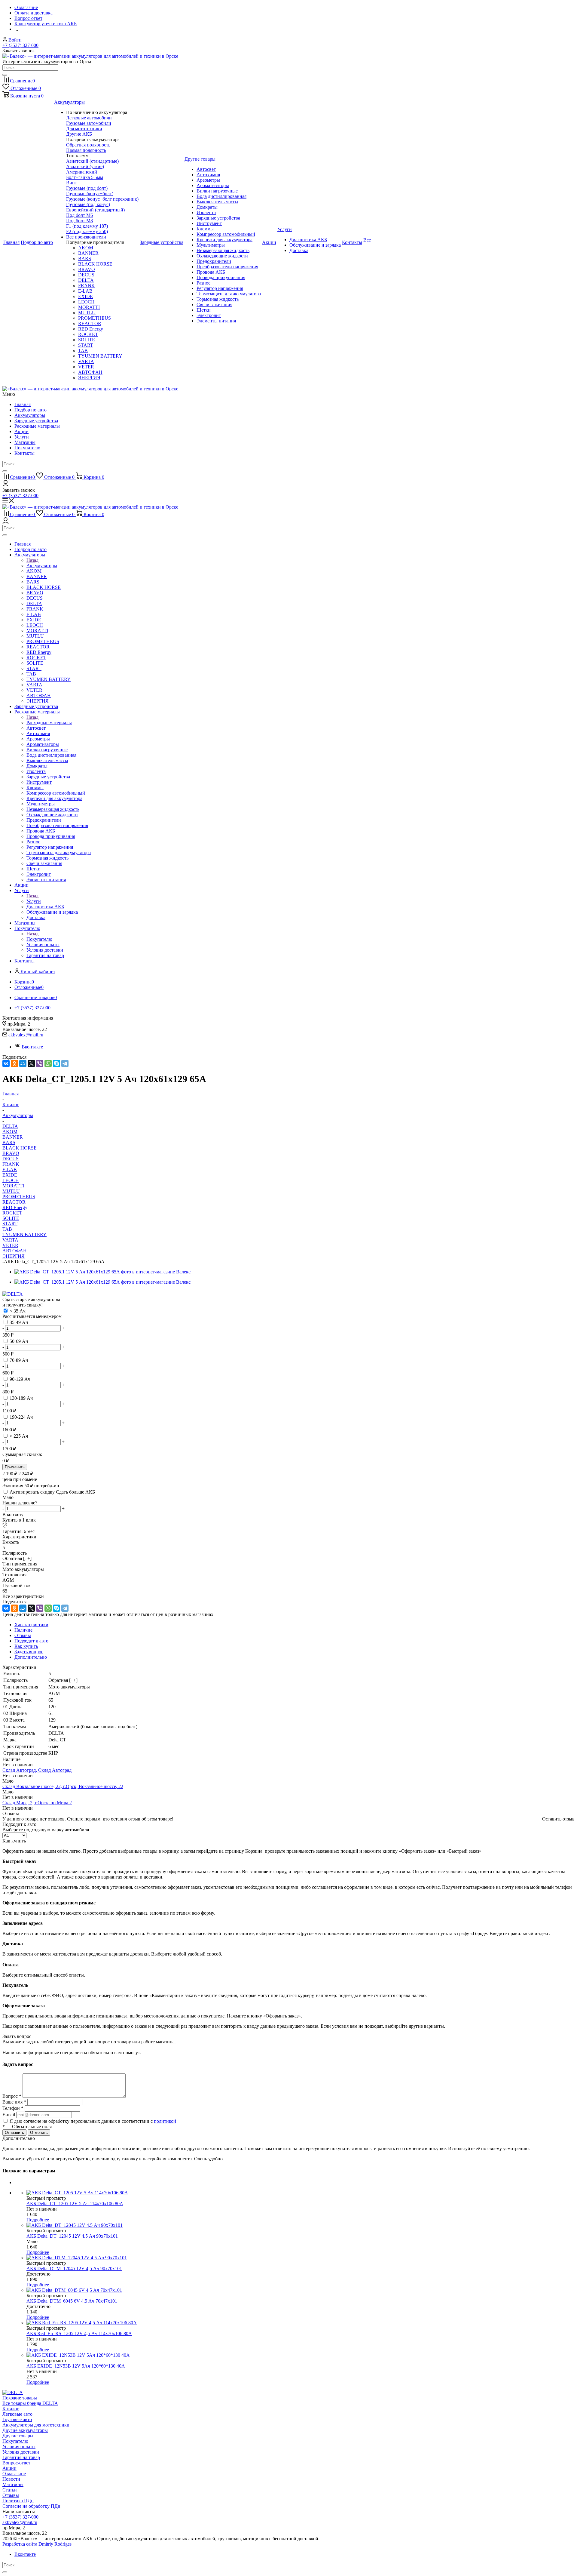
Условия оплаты (19, 2447)
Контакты (24, 453)
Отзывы (11, 2495)
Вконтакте (32, 1047)
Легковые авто (17, 2414)
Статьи (10, 2490)
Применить (15, 1467)
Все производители (86, 237)
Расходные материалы (37, 426)
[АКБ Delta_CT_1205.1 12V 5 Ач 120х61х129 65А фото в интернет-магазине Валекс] (102, 1272)
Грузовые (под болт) (87, 188)
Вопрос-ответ (16, 2463)
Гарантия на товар (21, 2457)
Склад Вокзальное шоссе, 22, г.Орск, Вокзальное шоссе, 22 (63, 1786)
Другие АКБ (79, 134)
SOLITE (11, 1218)
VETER (10, 1245)
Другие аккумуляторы (25, 2430)
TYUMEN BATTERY (24, 1234)
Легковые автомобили (89, 118)
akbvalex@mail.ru (26, 1035)
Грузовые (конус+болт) (90, 194)
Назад (32, 560)
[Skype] (56, 1063)
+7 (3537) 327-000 (20, 45)
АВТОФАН (15, 1251)
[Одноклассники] (14, 1063)
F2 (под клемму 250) (87, 231)
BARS (9, 1142)
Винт (72, 183)
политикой (165, 2121)
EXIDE (10, 1175)
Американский (82, 172)
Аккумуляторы (30, 415)
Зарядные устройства (36, 421)
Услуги (22, 437)
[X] (31, 1063)
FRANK (11, 1164)
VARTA (10, 1240)
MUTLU (11, 1191)
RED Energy (15, 1207)
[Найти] (5, 75)
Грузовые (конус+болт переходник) (102, 199)
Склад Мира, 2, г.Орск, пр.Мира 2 (37, 1803)
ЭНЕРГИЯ (14, 1256)
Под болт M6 (79, 215)
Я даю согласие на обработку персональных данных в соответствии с (93, 2121)
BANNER (13, 1137)
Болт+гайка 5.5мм (85, 177)
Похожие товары (20, 2398)
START (10, 1224)
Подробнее (38, 2220)
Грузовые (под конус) (88, 204)
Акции (21, 431)
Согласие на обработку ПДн (31, 2506)
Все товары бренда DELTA (30, 2403)
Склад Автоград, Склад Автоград (37, 1770)
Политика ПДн (18, 2501)
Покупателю (27, 448)
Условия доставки (21, 2452)
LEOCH (11, 1180)
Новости (11, 2479)
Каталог (11, 2409)
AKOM (10, 1132)
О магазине (14, 2474)
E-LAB (10, 1170)
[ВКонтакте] (6, 1063)
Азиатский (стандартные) (92, 161)
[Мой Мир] (23, 1063)
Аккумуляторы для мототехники (36, 2425)
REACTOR (14, 1202)
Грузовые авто (17, 2419)
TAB (7, 1229)
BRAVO (11, 1153)
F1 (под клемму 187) (87, 226)
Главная (23, 404)
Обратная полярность (88, 145)
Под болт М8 (79, 221)
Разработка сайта (37, 2544)
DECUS (11, 1159)
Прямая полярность (86, 150)
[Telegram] (65, 1063)
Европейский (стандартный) (95, 210)
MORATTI (13, 1186)
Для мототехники (84, 129)
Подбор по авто (31, 410)
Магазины (25, 442)
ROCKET (12, 1213)
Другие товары (18, 2436)
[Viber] (40, 1063)
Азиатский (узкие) (85, 166)
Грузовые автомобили (89, 123)
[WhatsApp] (48, 1063)
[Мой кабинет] (6, 485)
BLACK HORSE (20, 1148)
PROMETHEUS (19, 1197)
